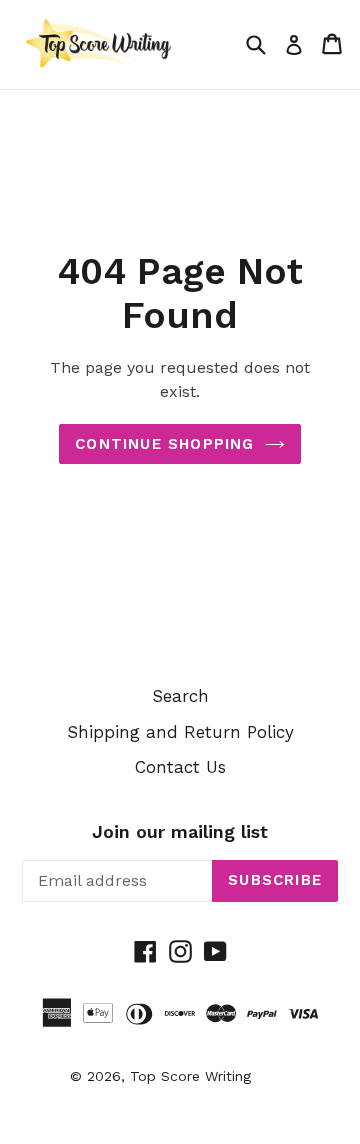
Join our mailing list (180, 831)
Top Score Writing (190, 1076)
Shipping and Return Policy (180, 732)
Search (180, 696)
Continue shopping (164, 444)
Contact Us (180, 767)
